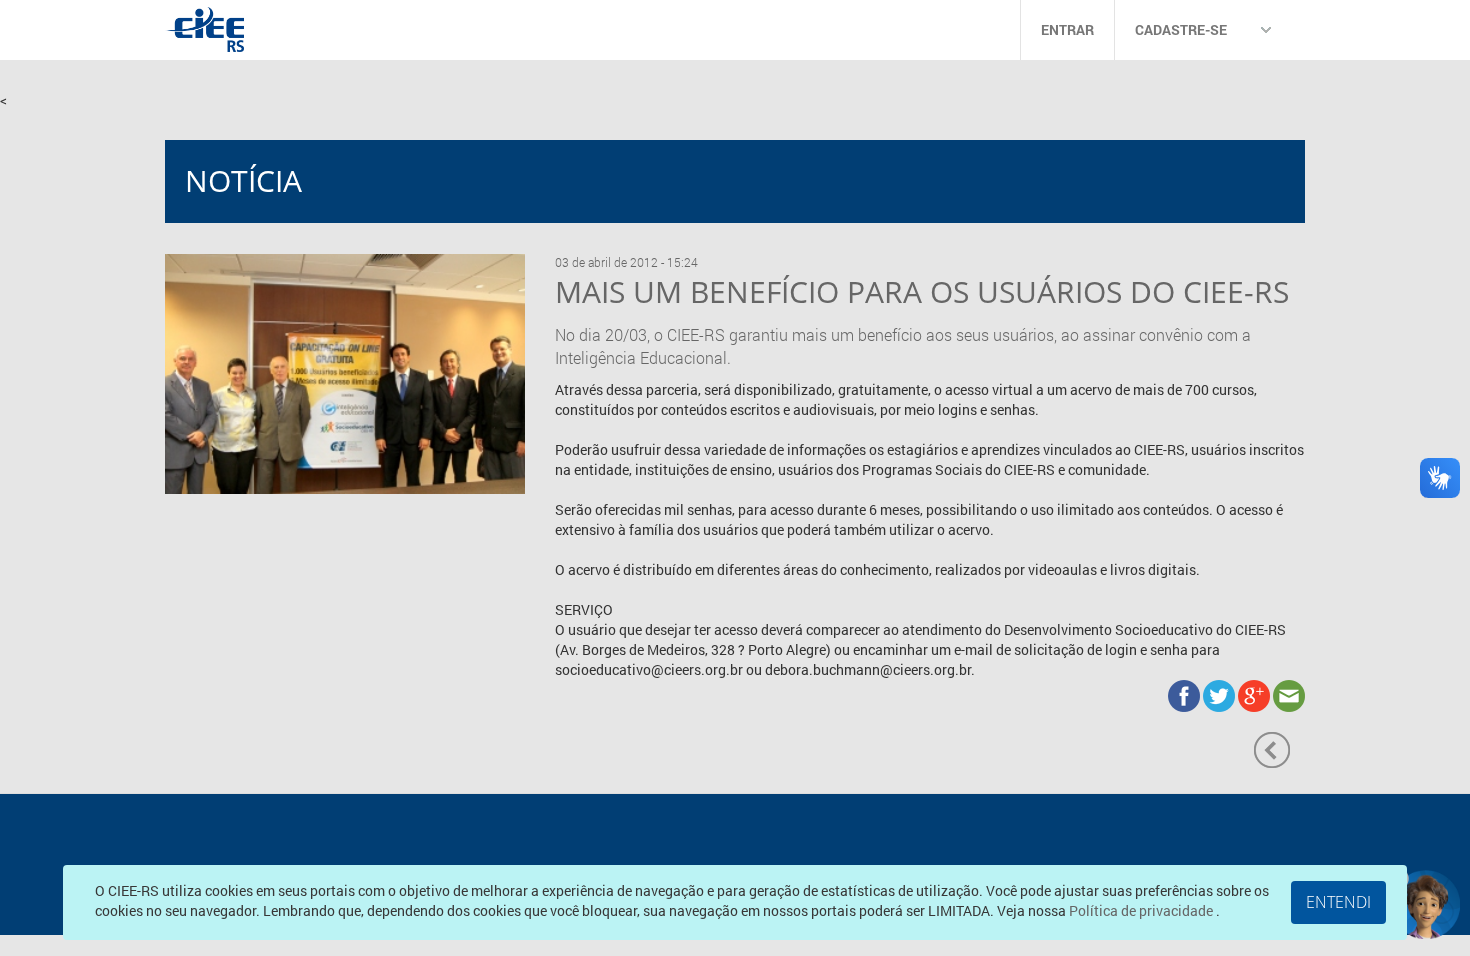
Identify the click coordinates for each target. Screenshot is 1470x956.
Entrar (1067, 29)
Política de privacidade (1142, 910)
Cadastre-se (1181, 29)
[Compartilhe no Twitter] (1220, 693)
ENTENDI (1338, 902)
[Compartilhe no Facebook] (1185, 693)
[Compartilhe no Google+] (1255, 693)
